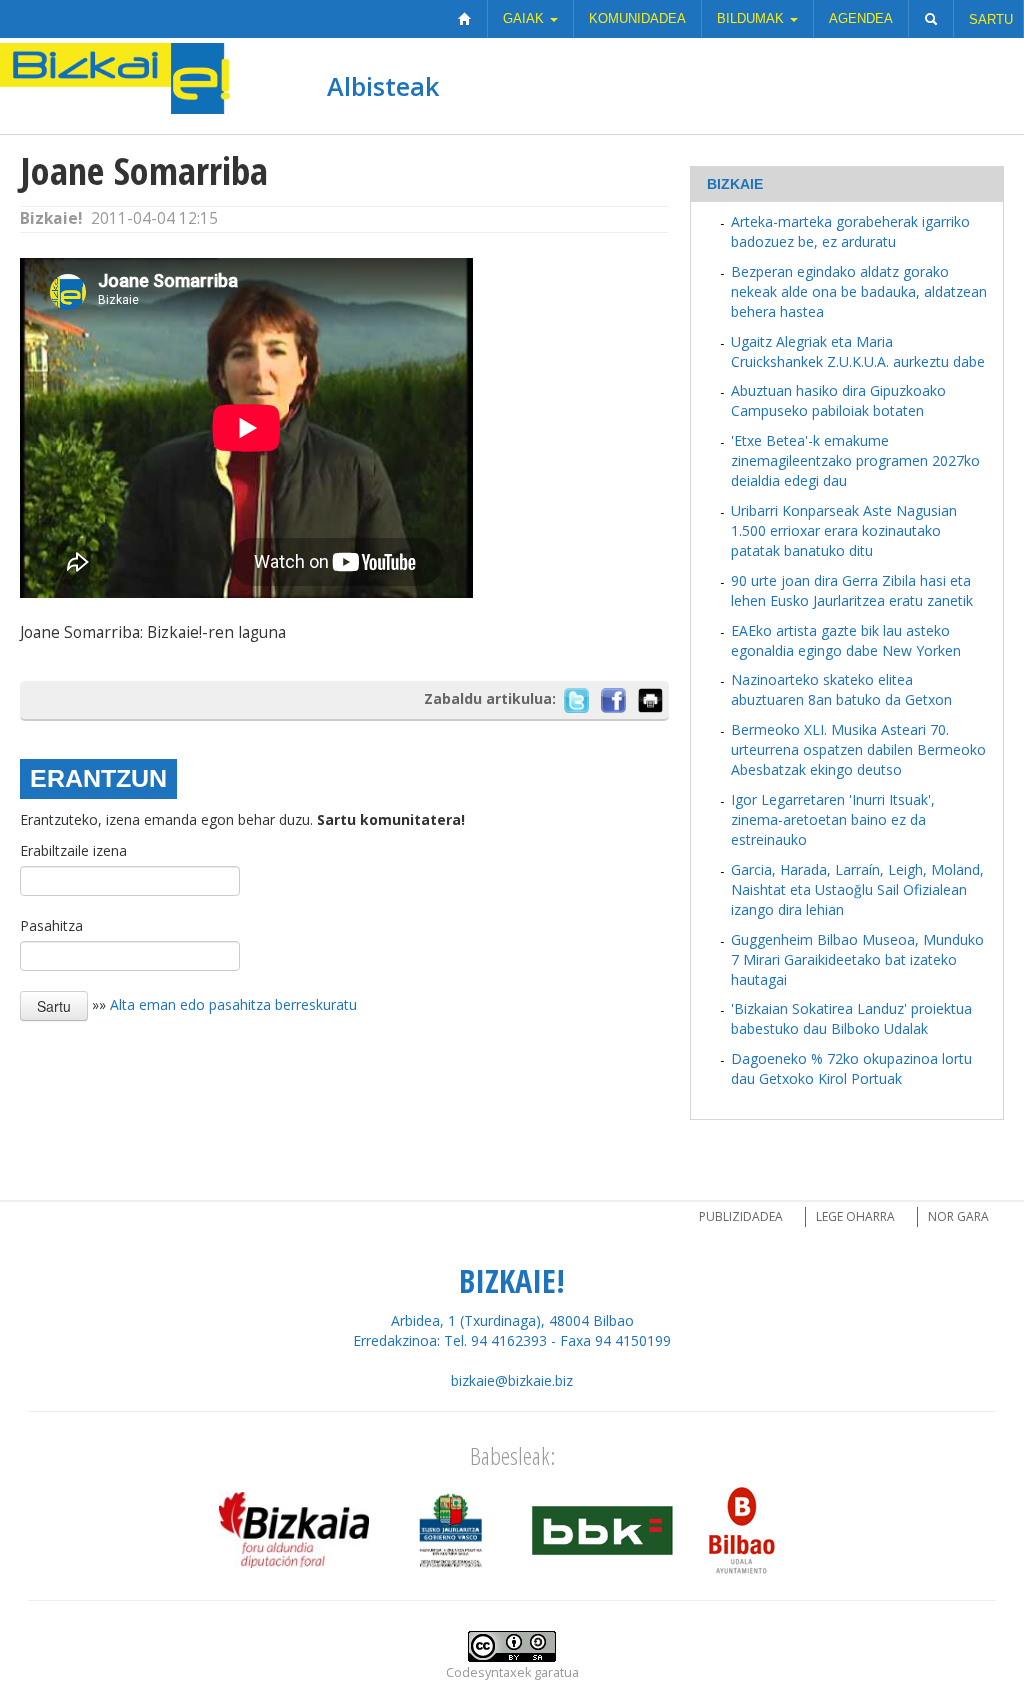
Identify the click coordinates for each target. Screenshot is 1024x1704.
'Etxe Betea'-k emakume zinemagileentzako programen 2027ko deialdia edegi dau (855, 460)
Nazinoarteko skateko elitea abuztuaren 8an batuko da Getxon (841, 689)
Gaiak (525, 18)
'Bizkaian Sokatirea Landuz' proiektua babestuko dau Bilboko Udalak (851, 1018)
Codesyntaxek (488, 1672)
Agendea (861, 18)
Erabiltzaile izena (73, 850)
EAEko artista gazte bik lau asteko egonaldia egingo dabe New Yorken (846, 640)
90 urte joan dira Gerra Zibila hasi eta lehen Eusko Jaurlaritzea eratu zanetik (852, 590)
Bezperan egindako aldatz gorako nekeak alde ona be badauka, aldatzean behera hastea (859, 291)
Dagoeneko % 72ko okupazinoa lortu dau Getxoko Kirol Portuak (851, 1068)
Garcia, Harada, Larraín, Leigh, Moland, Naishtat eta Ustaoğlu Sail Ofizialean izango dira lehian (857, 889)
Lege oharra (855, 1216)
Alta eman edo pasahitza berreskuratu (233, 1004)
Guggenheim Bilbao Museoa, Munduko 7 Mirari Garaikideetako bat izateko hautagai (857, 959)
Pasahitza (51, 925)
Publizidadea (741, 1216)
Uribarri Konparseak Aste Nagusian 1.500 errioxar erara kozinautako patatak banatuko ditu (844, 530)
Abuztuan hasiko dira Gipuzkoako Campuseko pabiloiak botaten (838, 400)
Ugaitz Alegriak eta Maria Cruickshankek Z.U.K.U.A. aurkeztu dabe (858, 351)
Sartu (991, 19)
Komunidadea (637, 18)
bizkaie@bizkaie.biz (512, 1380)
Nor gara (958, 1216)
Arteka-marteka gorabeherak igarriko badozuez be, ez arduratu (850, 231)
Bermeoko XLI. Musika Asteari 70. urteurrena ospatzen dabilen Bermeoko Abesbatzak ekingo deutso (858, 749)
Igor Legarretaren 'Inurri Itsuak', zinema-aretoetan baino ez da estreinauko (833, 819)
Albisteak (383, 86)
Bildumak (752, 18)
